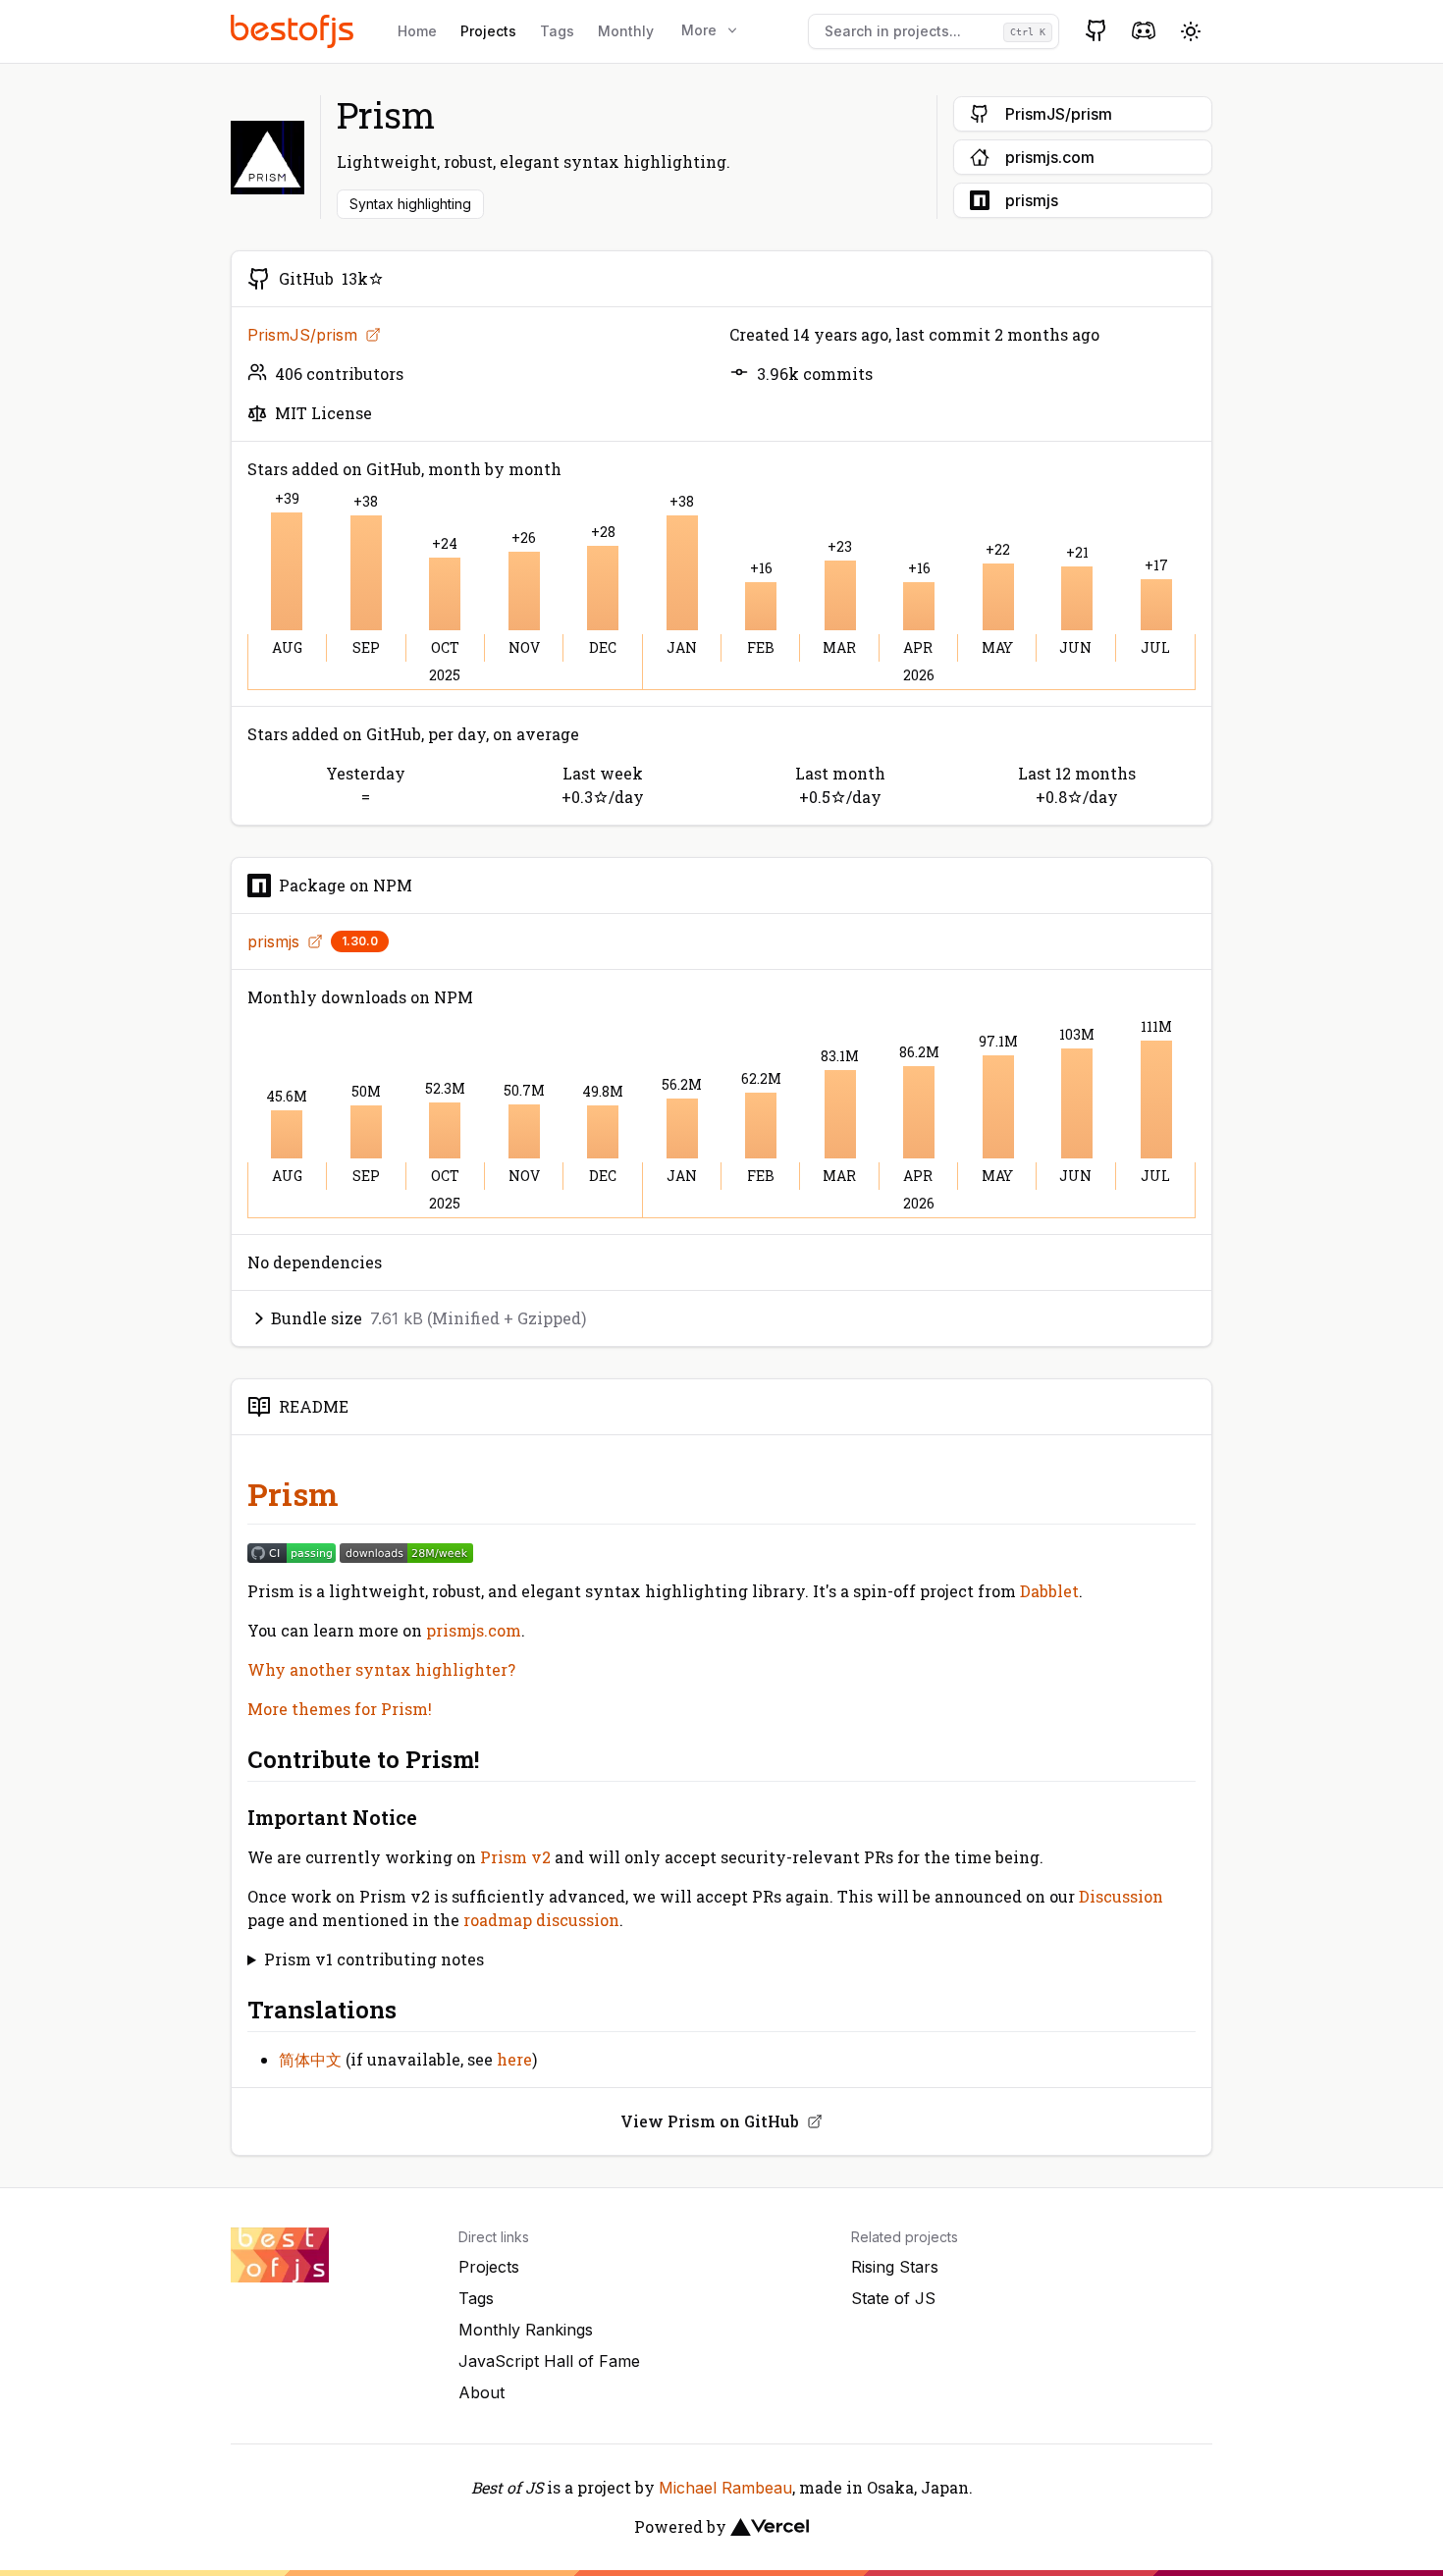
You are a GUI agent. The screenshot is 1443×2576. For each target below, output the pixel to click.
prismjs (273, 941)
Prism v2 (515, 1857)
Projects (488, 31)
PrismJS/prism (302, 335)
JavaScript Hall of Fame (549, 2361)
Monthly (626, 31)
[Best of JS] (294, 31)
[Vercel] (770, 2527)
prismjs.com (474, 1630)
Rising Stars (895, 2267)
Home (417, 31)
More (699, 30)
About (481, 2392)
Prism (293, 1494)
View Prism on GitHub (710, 2121)
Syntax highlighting (410, 204)
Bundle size (428, 1318)
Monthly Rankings (526, 2330)
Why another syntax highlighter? (381, 1669)
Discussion (1121, 1896)
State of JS (893, 2298)
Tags (557, 31)
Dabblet (1049, 1591)
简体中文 (310, 2059)
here (514, 2059)
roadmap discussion (541, 1920)
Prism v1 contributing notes (374, 1959)
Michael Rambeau (725, 2488)
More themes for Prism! (340, 1709)
